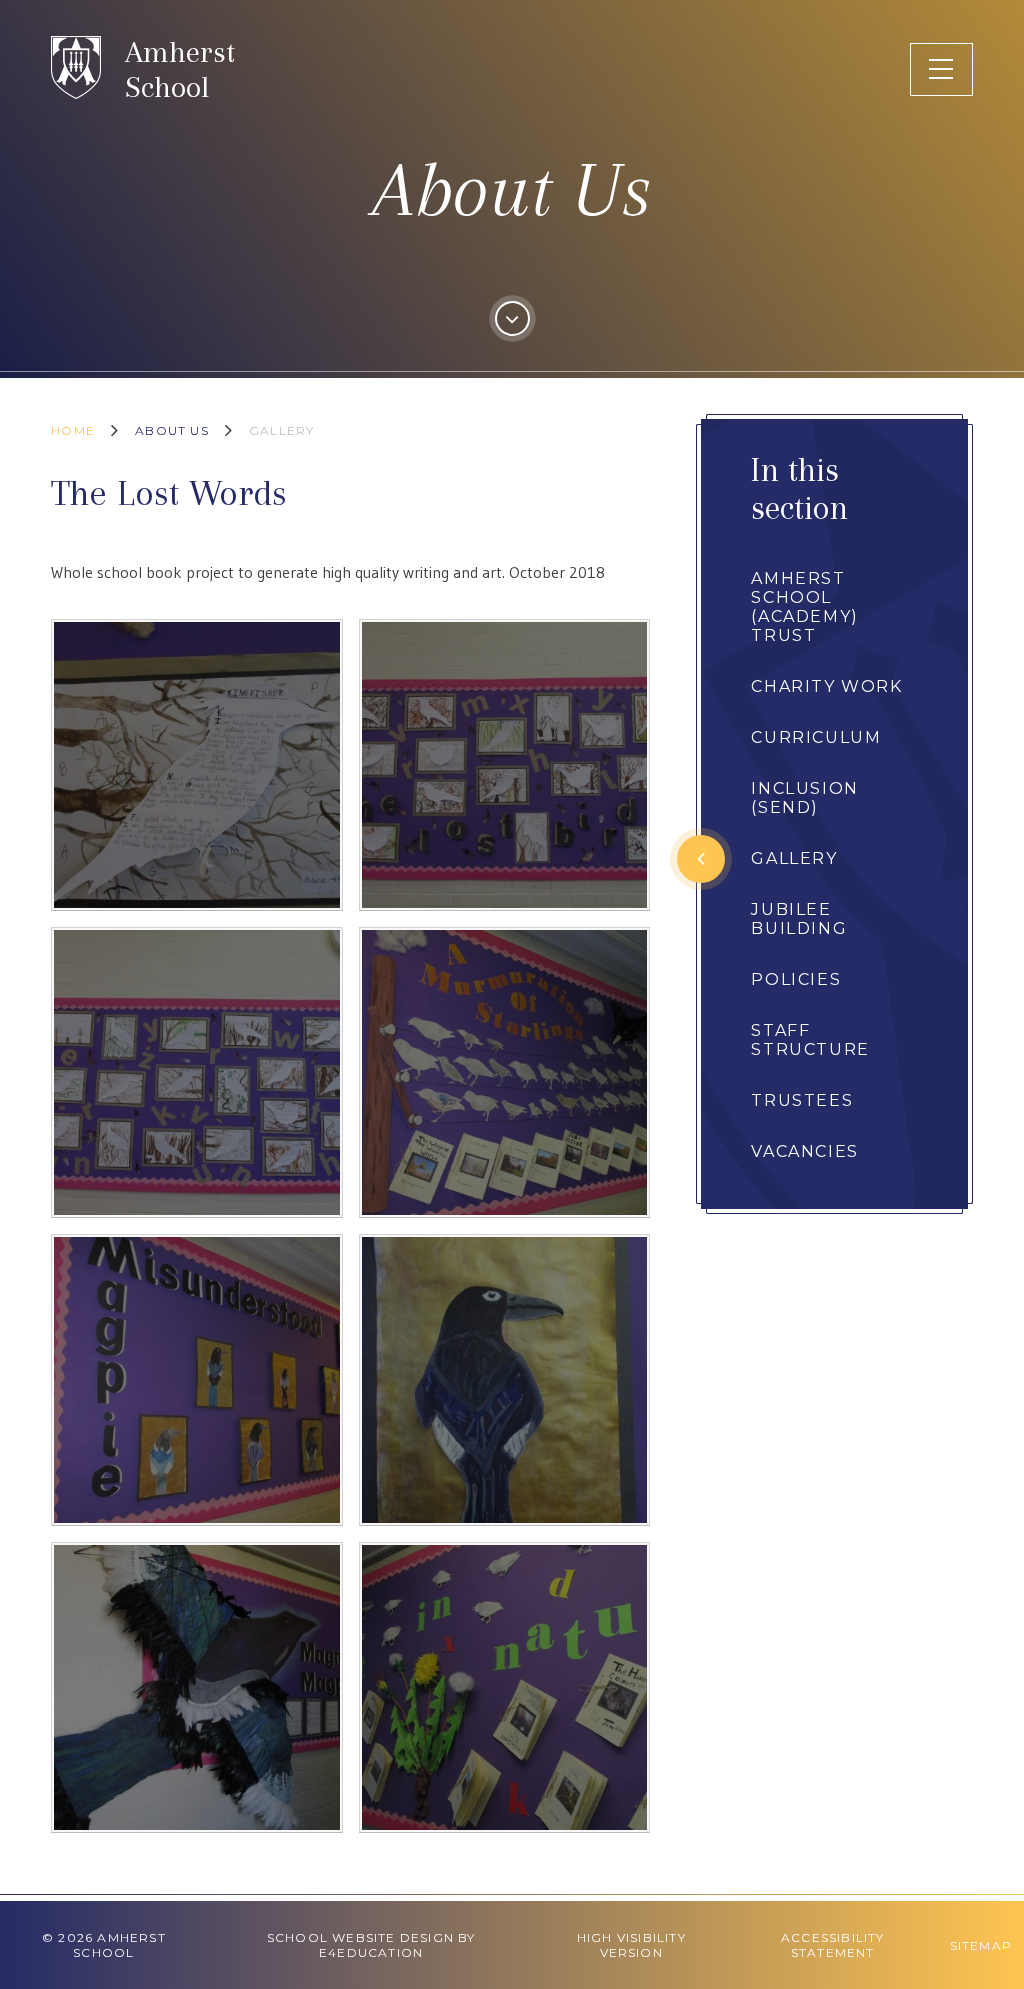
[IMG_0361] (505, 1073)
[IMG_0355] (505, 1688)
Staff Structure (810, 1040)
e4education (371, 1952)
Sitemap (981, 1945)
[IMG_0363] (197, 1073)
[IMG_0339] (197, 1688)
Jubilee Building (799, 919)
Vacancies (804, 1151)
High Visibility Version (631, 1945)
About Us (172, 430)
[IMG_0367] (505, 765)
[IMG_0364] (197, 765)
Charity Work (826, 686)
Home (73, 430)
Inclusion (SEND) (804, 798)
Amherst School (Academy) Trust (804, 607)
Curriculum (816, 737)
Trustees (802, 1100)
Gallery (281, 430)
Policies (796, 979)
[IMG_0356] (505, 1380)
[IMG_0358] (197, 1380)
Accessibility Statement (833, 1945)
